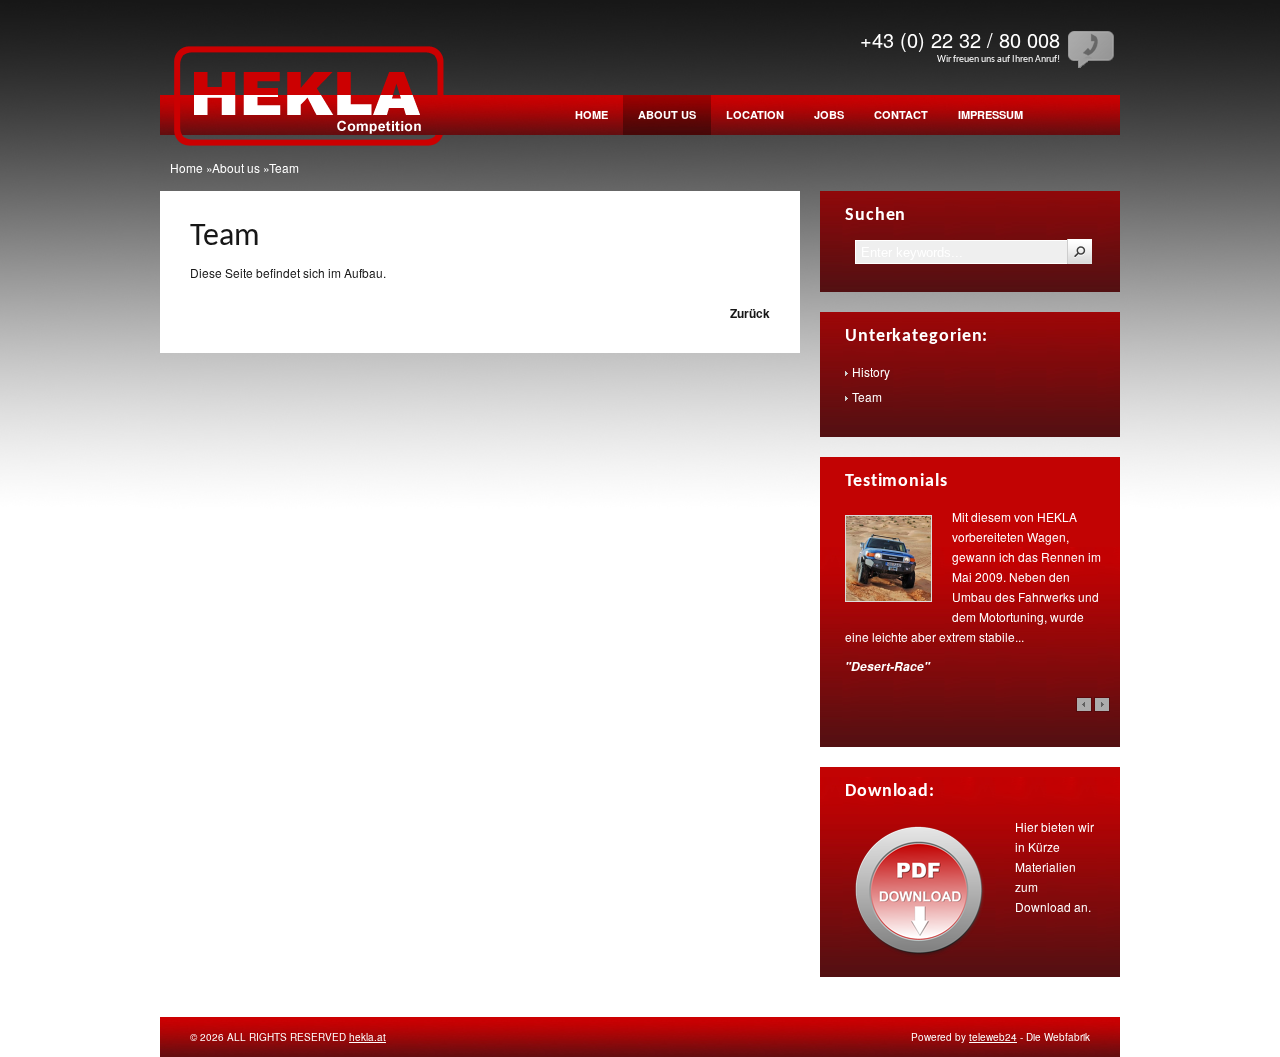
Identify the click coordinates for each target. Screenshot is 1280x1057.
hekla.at (367, 1037)
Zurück (750, 313)
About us (667, 114)
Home (591, 114)
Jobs (829, 114)
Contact (901, 114)
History (871, 371)
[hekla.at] (310, 162)
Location (755, 114)
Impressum (990, 114)
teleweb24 (993, 1037)
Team (225, 237)
